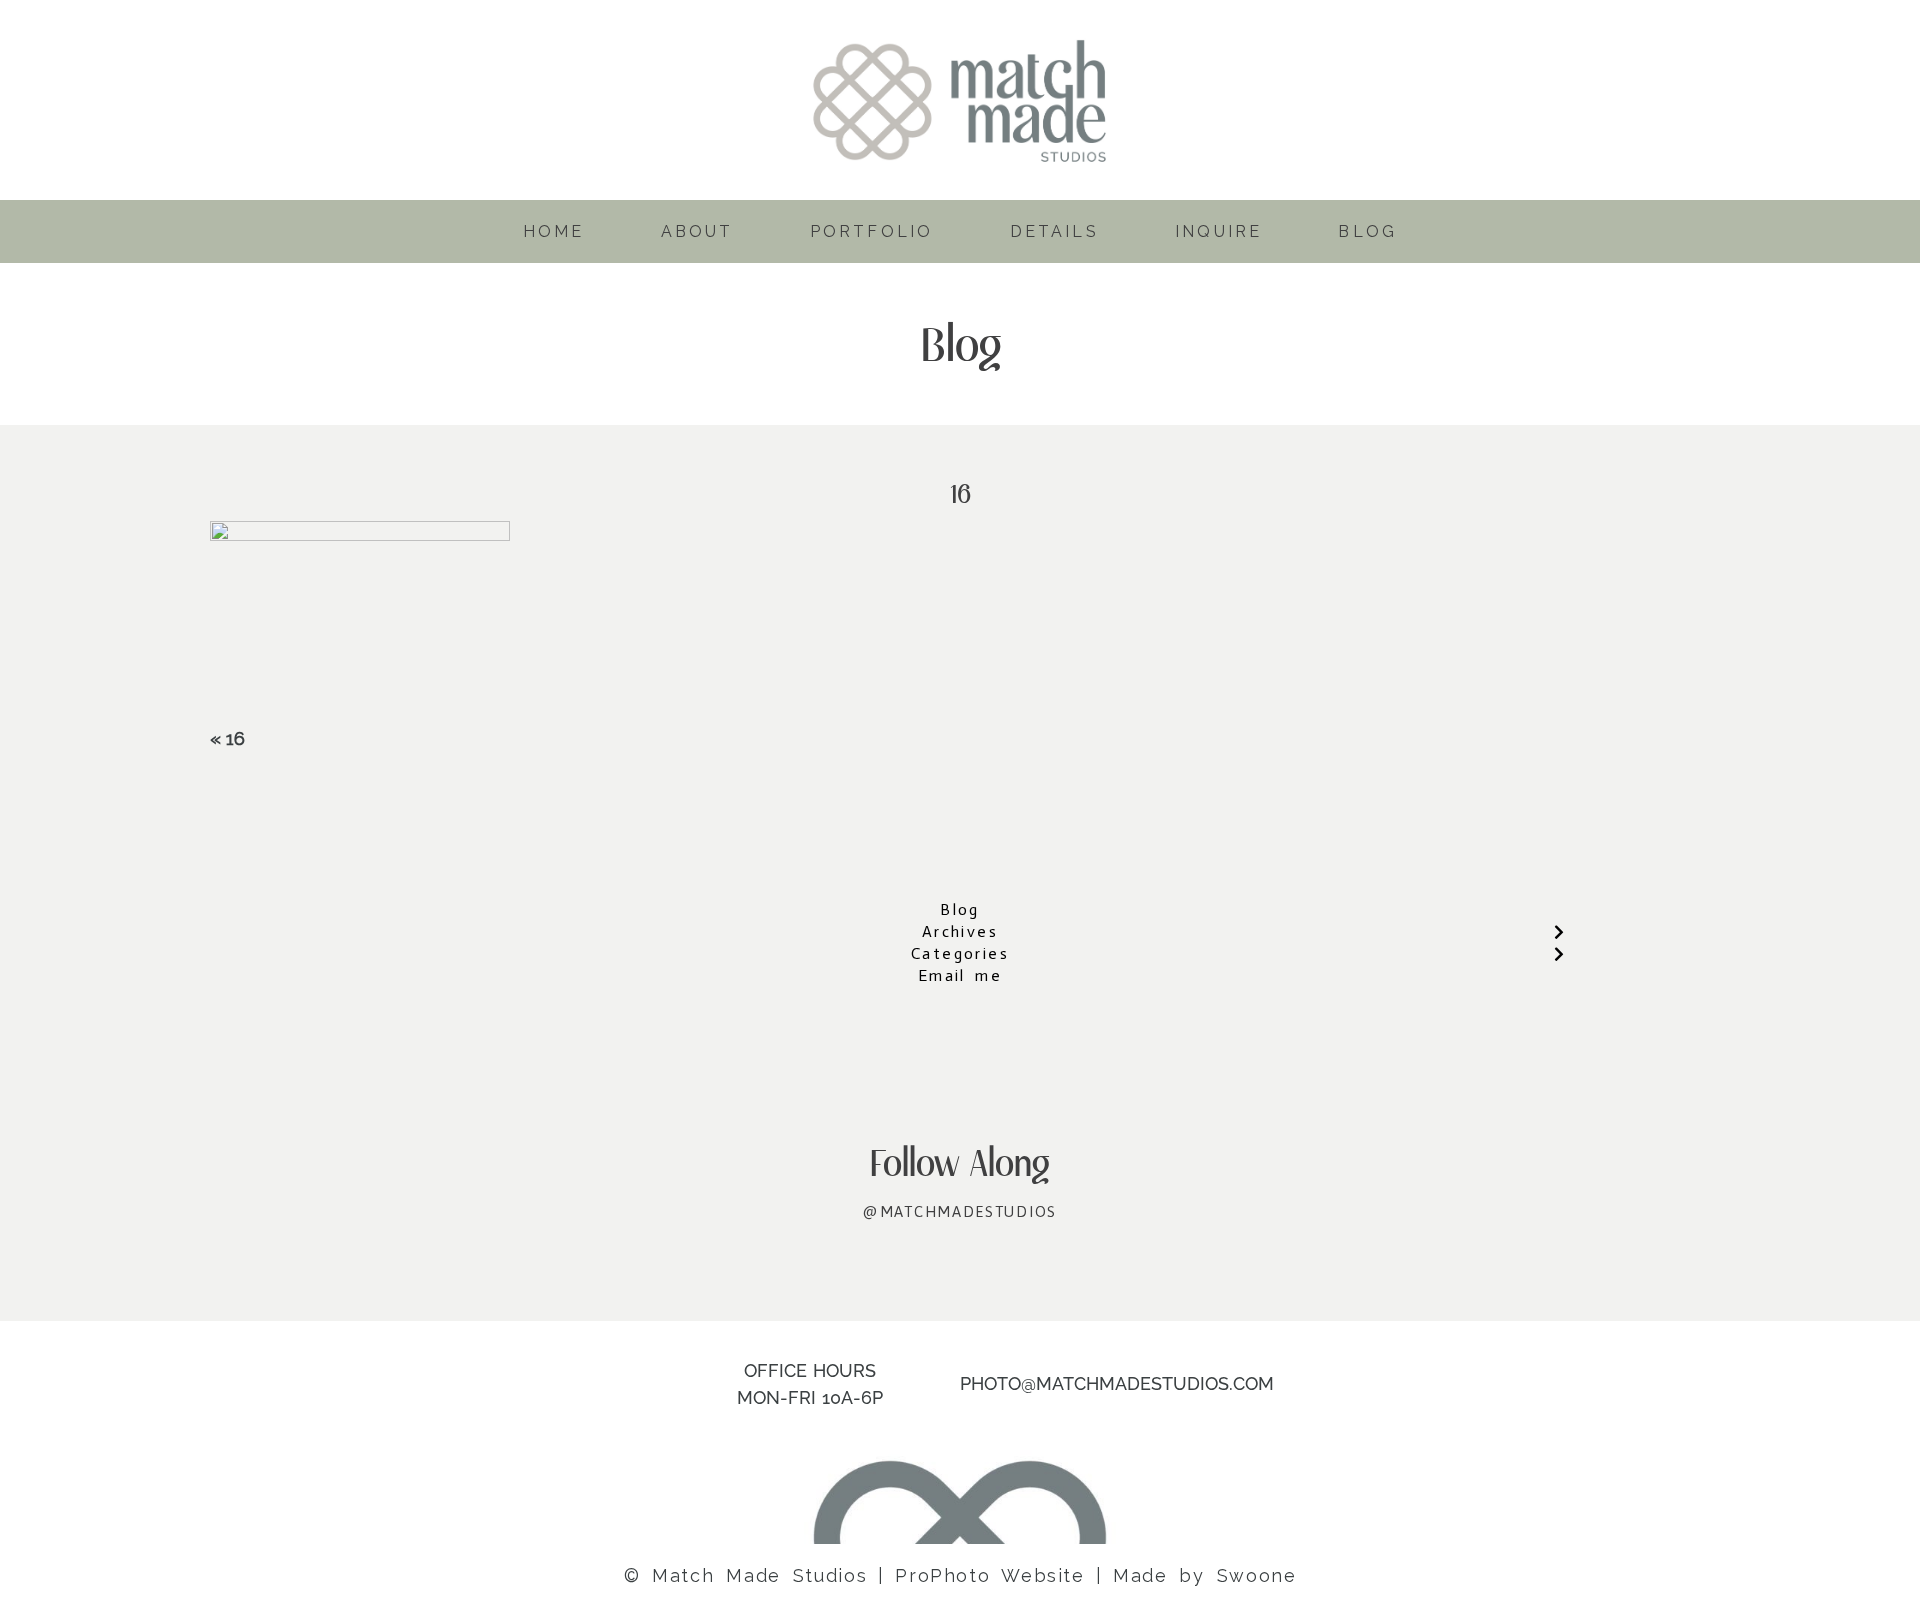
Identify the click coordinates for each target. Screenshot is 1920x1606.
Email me (960, 975)
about (697, 231)
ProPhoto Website (989, 1575)
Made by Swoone (1204, 1575)
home (554, 231)
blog (1367, 231)
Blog (960, 909)
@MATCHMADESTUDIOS (960, 1211)
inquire (1218, 231)
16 (235, 738)
